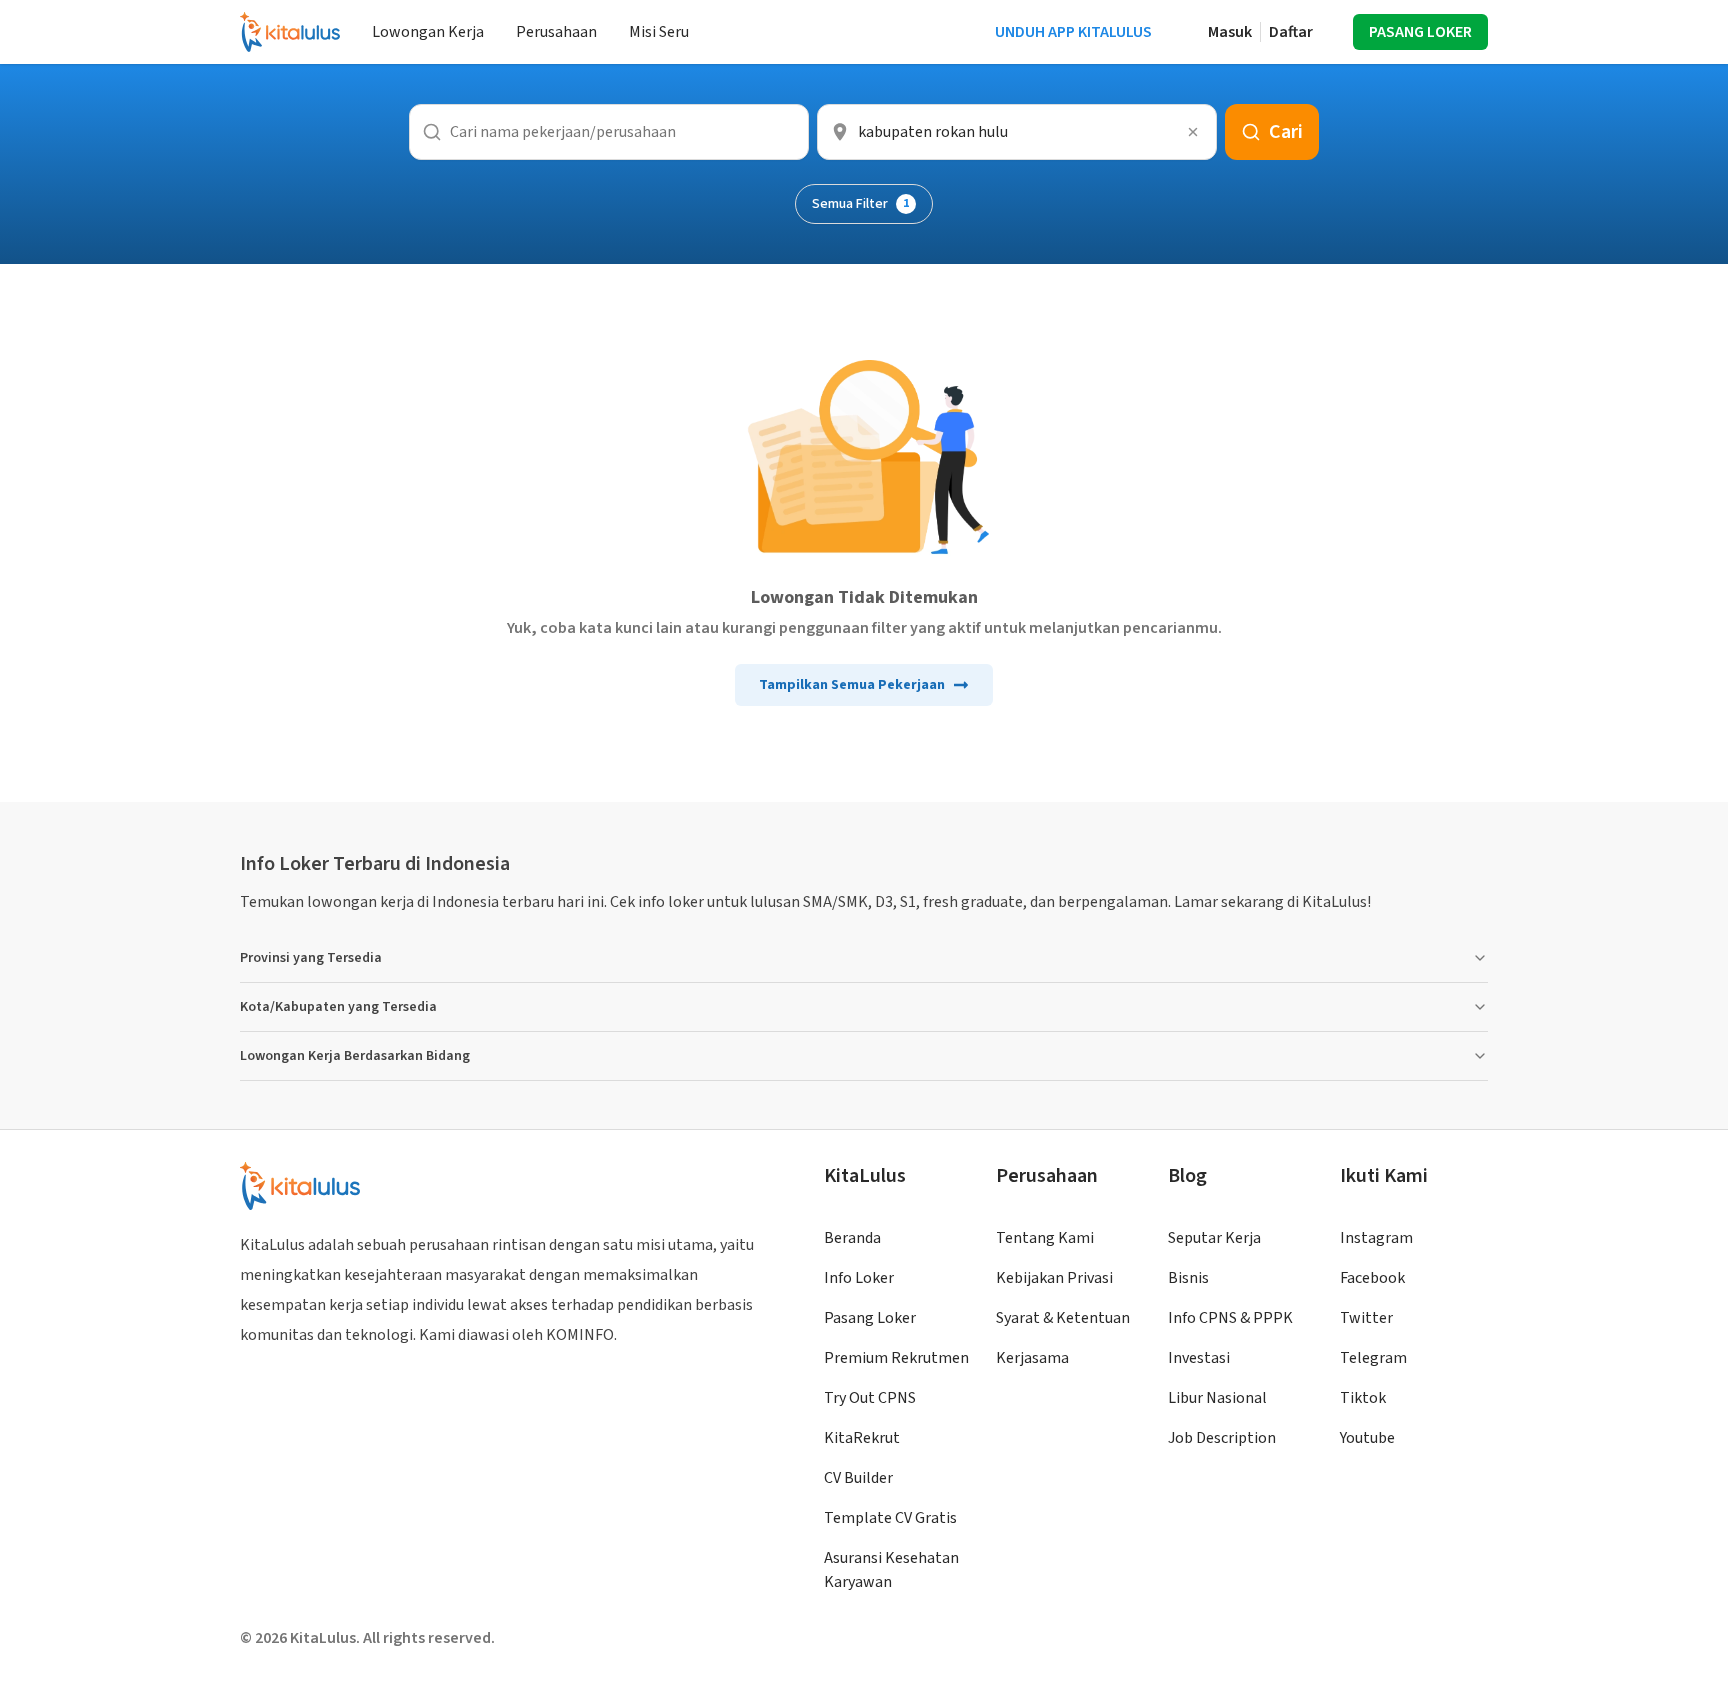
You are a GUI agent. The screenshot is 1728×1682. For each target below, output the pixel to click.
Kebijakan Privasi (1054, 1278)
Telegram (1373, 1358)
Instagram (1376, 1238)
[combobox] (1017, 132)
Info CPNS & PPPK (1230, 1318)
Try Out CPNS (870, 1398)
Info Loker (859, 1278)
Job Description (1222, 1438)
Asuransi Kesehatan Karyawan (891, 1570)
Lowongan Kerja (428, 32)
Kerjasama (1032, 1358)
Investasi (1199, 1358)
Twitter (1366, 1318)
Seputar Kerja (1214, 1238)
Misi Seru (659, 32)
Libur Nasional (1217, 1398)
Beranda (852, 1238)
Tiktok (1363, 1398)
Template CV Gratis (890, 1518)
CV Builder (858, 1478)
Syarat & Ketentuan (1063, 1318)
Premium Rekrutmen (896, 1358)
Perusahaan (556, 32)
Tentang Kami (1045, 1238)
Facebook (1372, 1278)
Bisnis (1188, 1278)
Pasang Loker (870, 1318)
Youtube (1367, 1438)
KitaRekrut (862, 1438)
